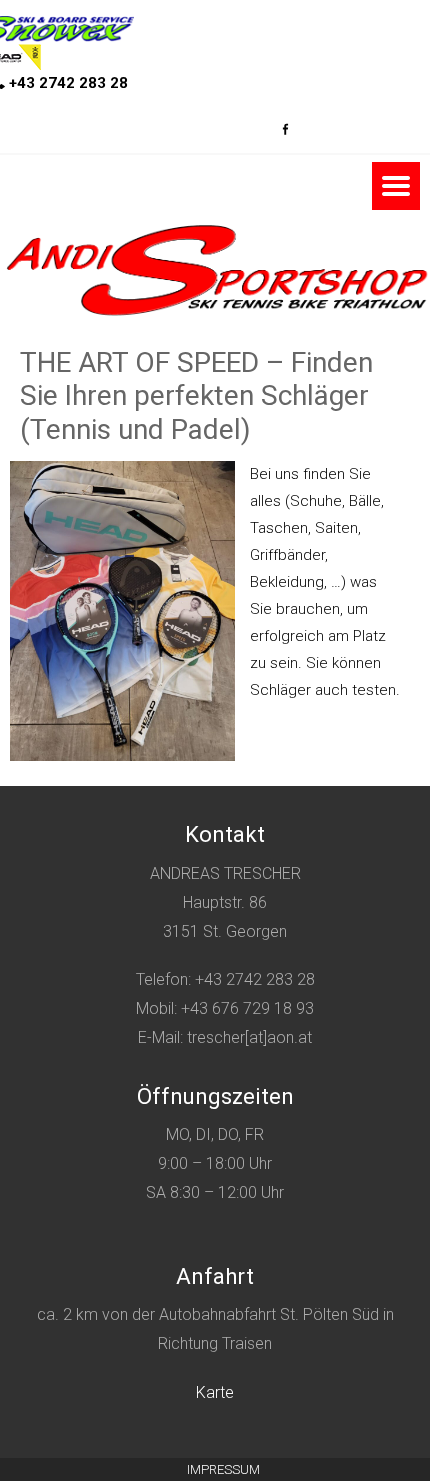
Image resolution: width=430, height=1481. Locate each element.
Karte (215, 1392)
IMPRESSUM (223, 1469)
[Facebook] (285, 124)
